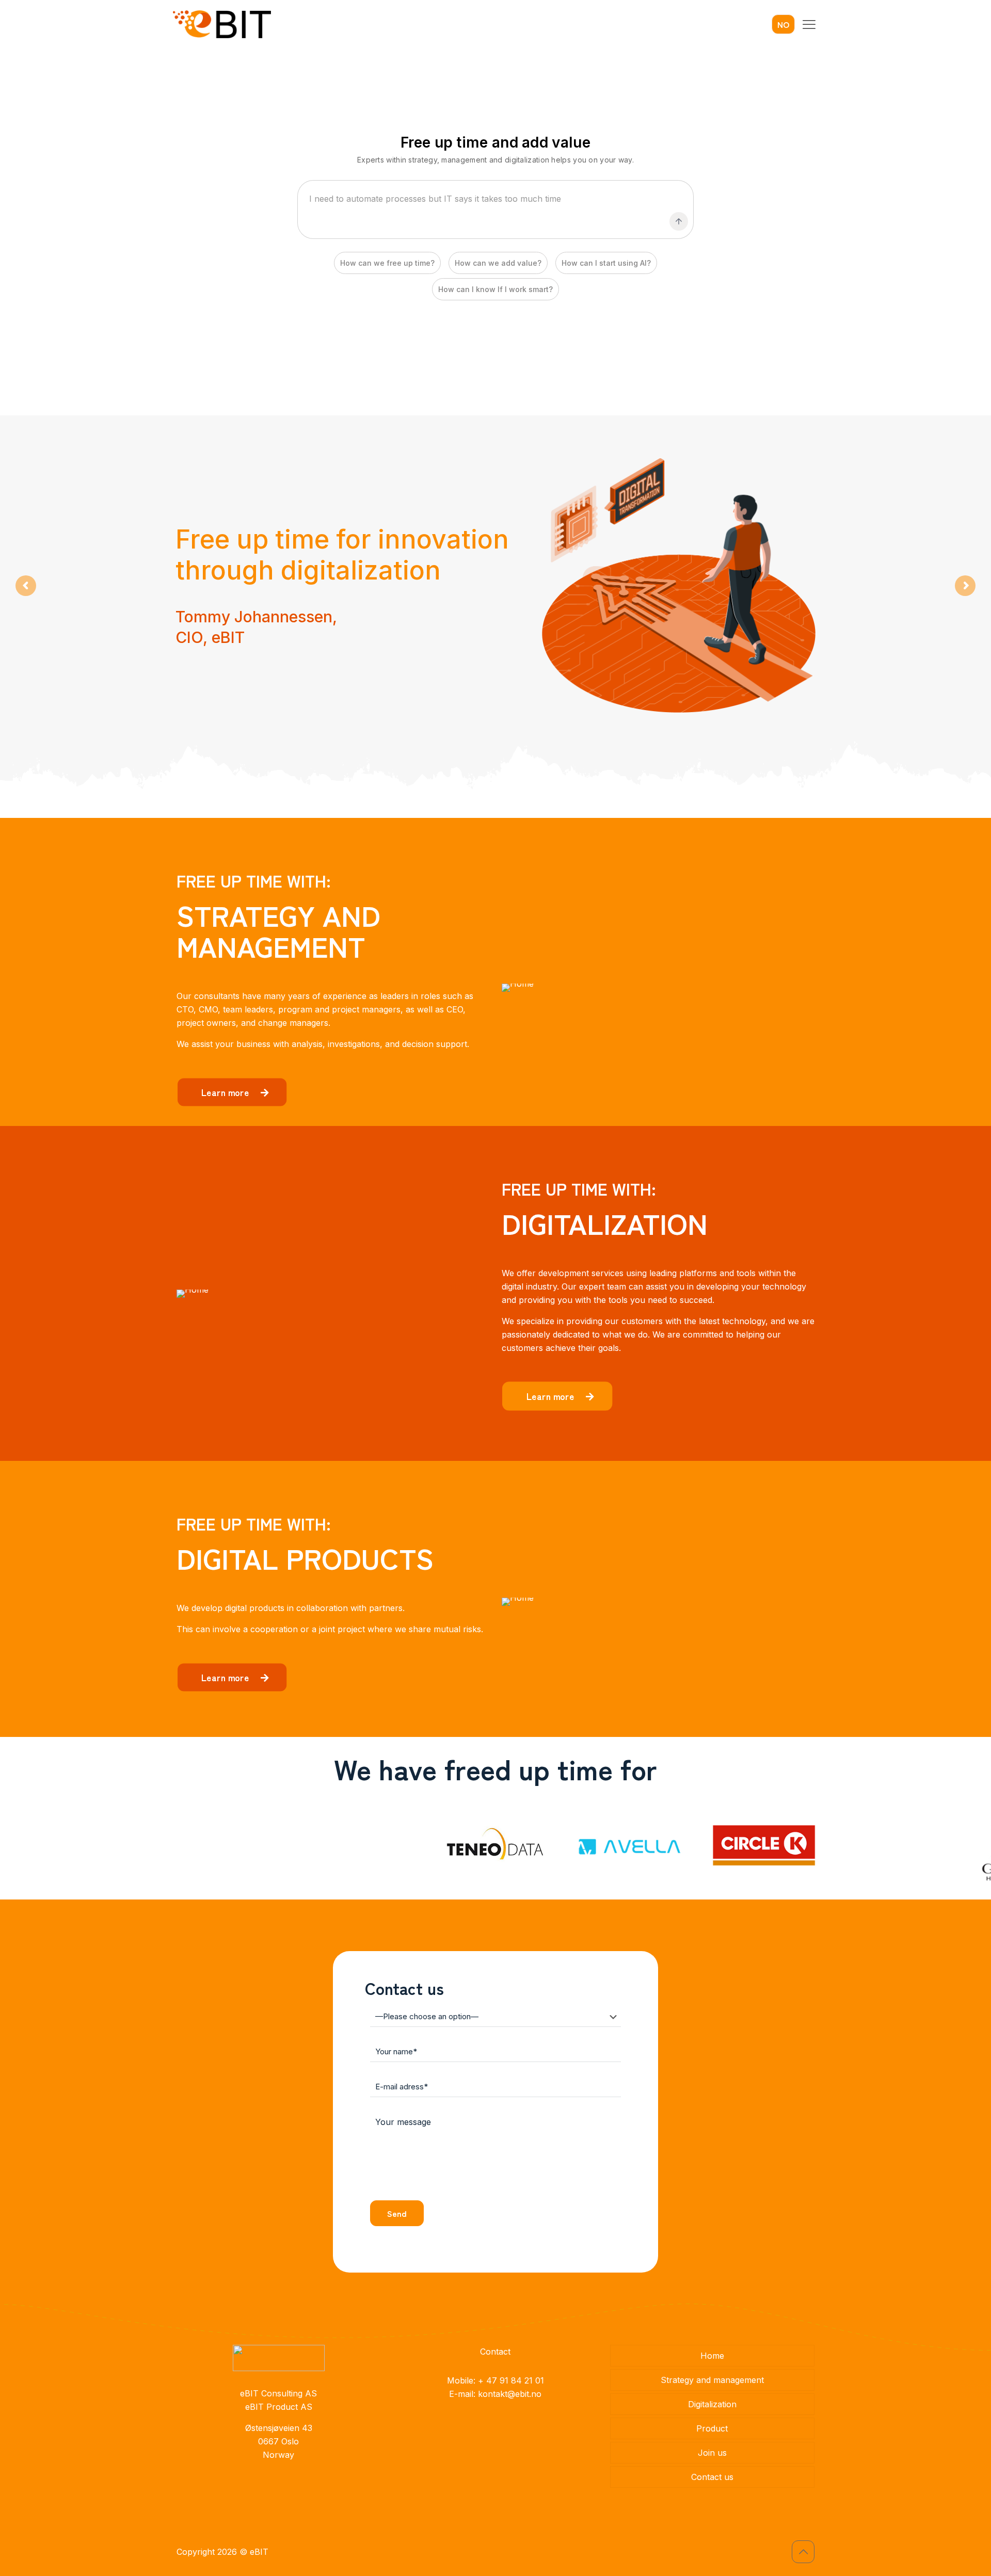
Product (712, 2428)
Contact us (712, 2477)
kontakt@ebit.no (510, 2394)
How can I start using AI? (606, 263)
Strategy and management (712, 2380)
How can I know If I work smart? (495, 289)
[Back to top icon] (803, 2552)
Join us (712, 2453)
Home (712, 2356)
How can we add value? (498, 263)
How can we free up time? (387, 263)
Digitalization (712, 2404)
